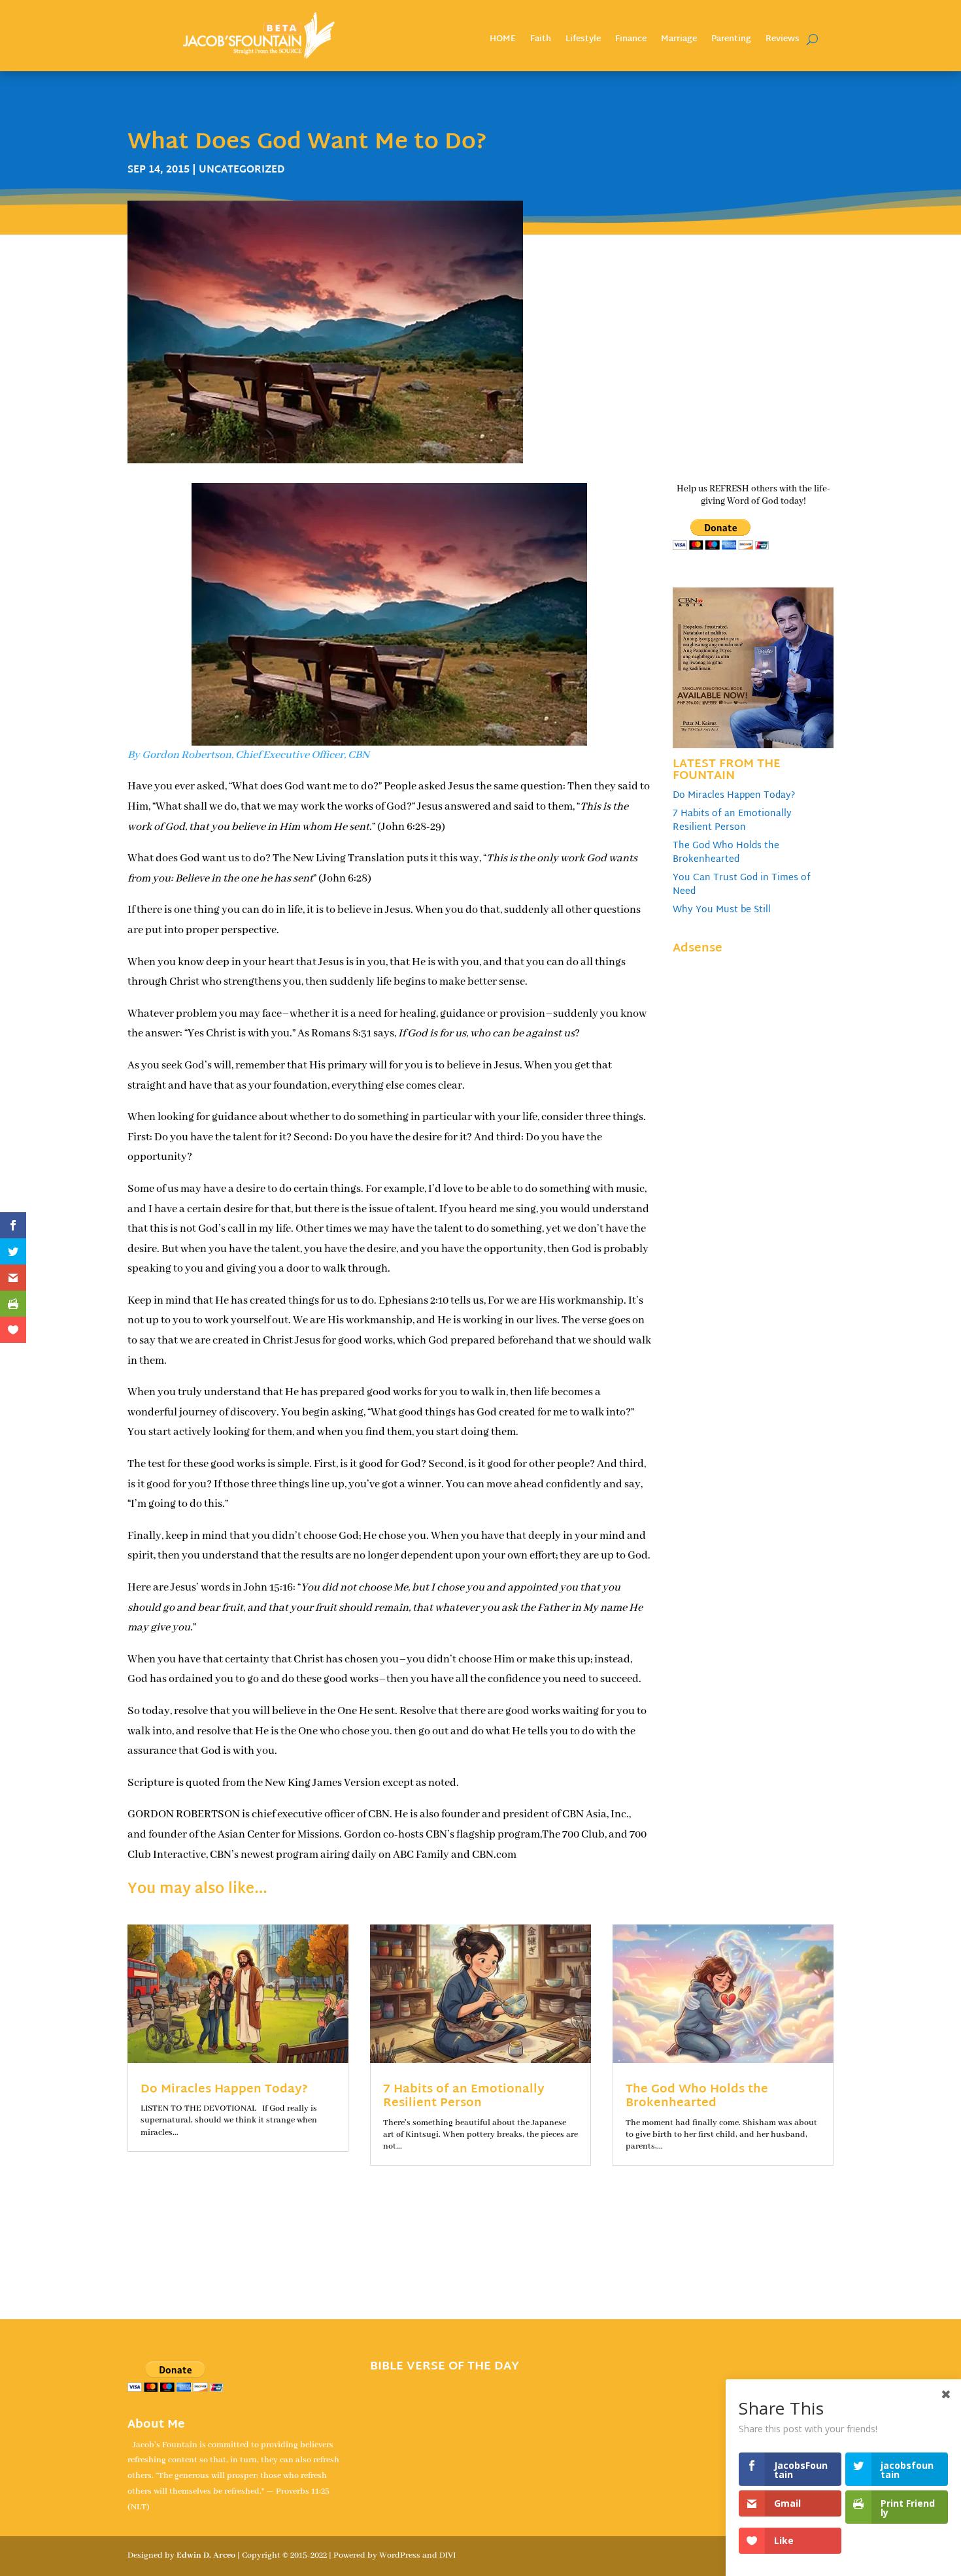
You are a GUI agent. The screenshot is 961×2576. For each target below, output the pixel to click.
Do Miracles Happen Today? (734, 796)
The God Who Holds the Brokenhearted (726, 853)
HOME (503, 41)
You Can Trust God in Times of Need (742, 885)
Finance (631, 41)
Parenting (731, 41)
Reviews (783, 41)
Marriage (679, 41)
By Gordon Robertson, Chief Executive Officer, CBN (248, 755)
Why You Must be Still (722, 910)
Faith (541, 41)
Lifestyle (583, 41)
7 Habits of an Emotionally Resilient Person (732, 821)
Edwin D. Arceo (206, 2555)
